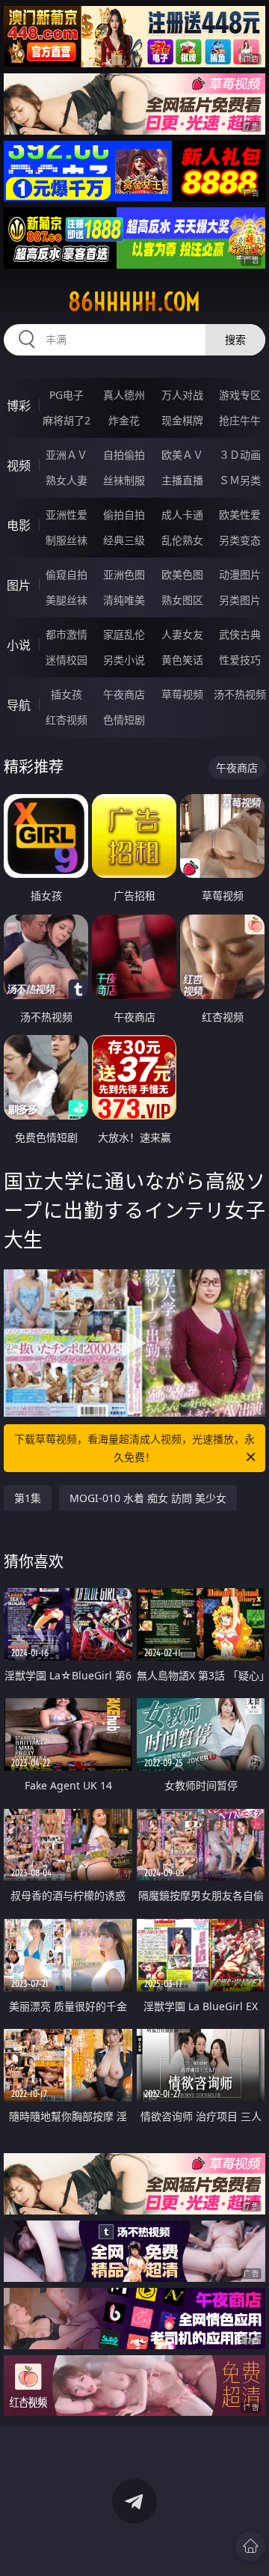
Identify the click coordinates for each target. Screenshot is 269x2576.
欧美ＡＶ (182, 455)
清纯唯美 (124, 600)
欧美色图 (182, 574)
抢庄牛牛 (240, 420)
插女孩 (67, 694)
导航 (19, 705)
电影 (19, 525)
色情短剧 (124, 720)
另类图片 (240, 600)
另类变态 (240, 540)
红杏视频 (67, 720)
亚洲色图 (124, 574)
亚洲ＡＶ (67, 455)
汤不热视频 (240, 694)
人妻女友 (182, 634)
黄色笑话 (182, 660)
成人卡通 (182, 515)
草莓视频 (182, 694)
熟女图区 (182, 600)
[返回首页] (250, 2546)
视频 (19, 466)
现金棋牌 (182, 420)
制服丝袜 (67, 540)
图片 (19, 585)
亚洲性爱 (67, 515)
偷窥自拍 (67, 574)
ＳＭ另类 (240, 480)
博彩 (19, 406)
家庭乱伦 (124, 634)
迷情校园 (67, 660)
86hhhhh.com (134, 302)
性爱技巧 (240, 660)
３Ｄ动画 (240, 455)
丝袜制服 (124, 480)
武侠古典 (240, 634)
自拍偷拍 (124, 455)
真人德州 (124, 395)
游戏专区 (240, 395)
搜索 (235, 339)
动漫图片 (240, 574)
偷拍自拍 (124, 515)
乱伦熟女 (182, 540)
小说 (19, 645)
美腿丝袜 (67, 600)
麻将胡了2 (67, 420)
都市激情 (67, 634)
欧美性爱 (240, 515)
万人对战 (182, 395)
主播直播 (182, 480)
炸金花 (124, 420)
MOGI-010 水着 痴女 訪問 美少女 (148, 1498)
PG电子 (67, 395)
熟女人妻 (67, 480)
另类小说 (124, 660)
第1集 (28, 1498)
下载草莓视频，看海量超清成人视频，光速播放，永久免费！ (134, 1448)
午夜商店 (124, 694)
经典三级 (124, 540)
